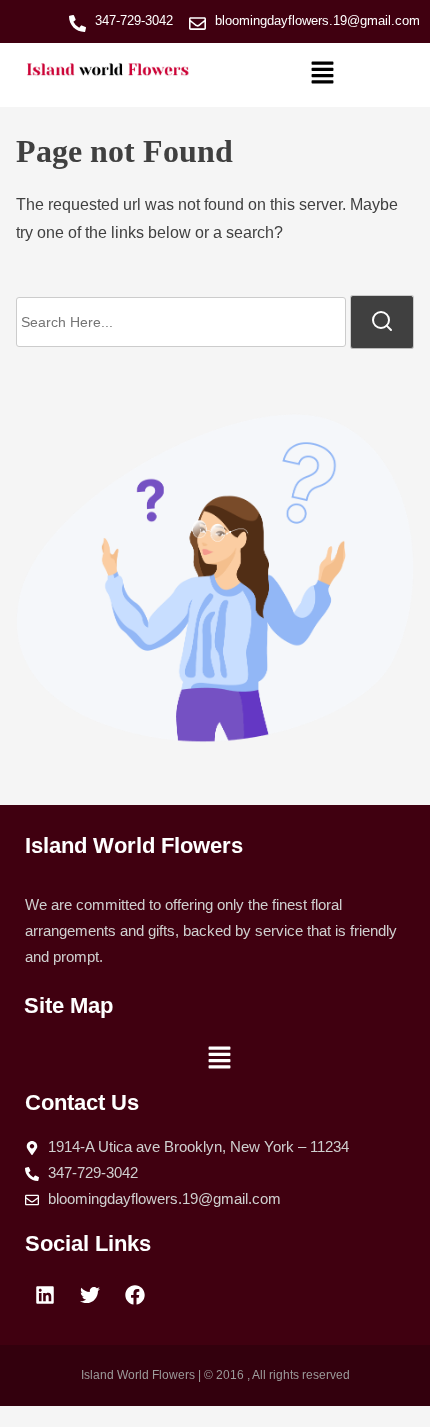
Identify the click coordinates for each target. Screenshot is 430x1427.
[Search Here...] (181, 322)
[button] (322, 75)
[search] (382, 322)
